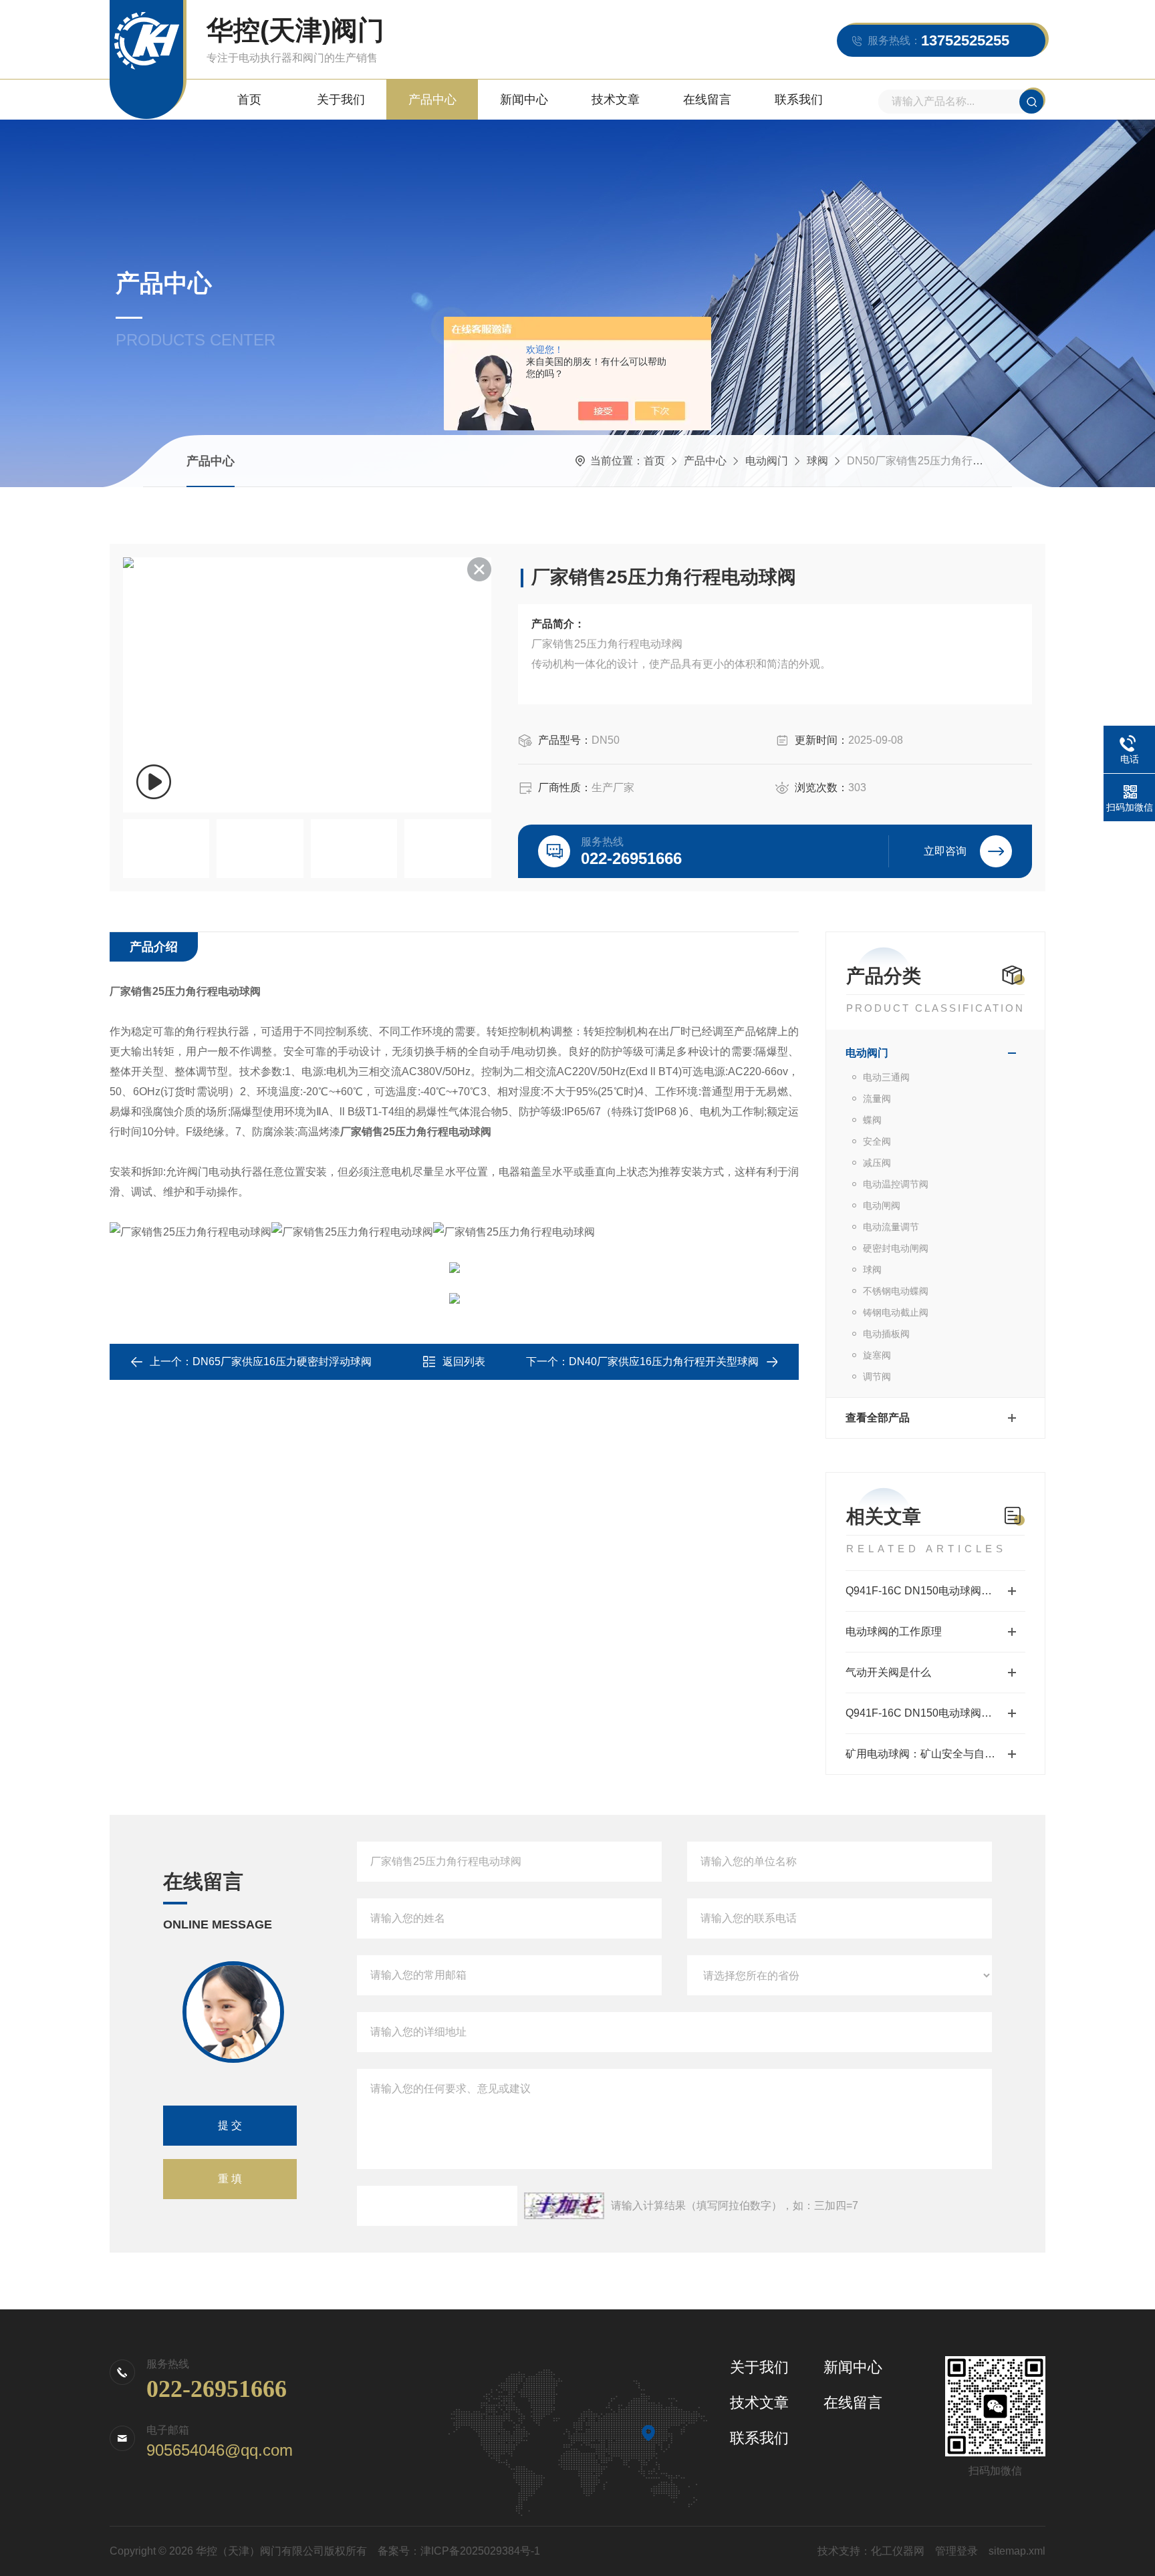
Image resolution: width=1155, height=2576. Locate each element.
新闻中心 (524, 100)
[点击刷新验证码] (564, 2206)
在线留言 (707, 100)
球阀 (817, 461)
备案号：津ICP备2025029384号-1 (459, 2551)
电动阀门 (767, 461)
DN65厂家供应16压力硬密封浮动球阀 (282, 1362)
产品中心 (432, 100)
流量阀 (877, 1099)
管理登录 (956, 2551)
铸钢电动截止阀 (896, 1312)
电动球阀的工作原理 (894, 1631)
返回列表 (464, 1362)
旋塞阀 (877, 1355)
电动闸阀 (882, 1205)
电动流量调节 (891, 1227)
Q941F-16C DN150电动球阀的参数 (929, 1713)
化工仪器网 (898, 2551)
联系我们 (799, 100)
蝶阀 (872, 1120)
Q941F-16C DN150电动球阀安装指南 (935, 1591)
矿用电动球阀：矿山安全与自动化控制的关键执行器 (935, 1754)
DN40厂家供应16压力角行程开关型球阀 (664, 1362)
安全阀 (877, 1141)
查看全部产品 (878, 1418)
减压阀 (877, 1163)
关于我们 (341, 100)
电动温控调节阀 (896, 1184)
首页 (249, 100)
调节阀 (877, 1377)
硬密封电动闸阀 (896, 1248)
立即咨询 (945, 851)
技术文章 (616, 100)
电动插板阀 (886, 1334)
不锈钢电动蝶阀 (896, 1291)
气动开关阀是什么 (888, 1672)
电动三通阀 (886, 1077)
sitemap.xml (1017, 2551)
